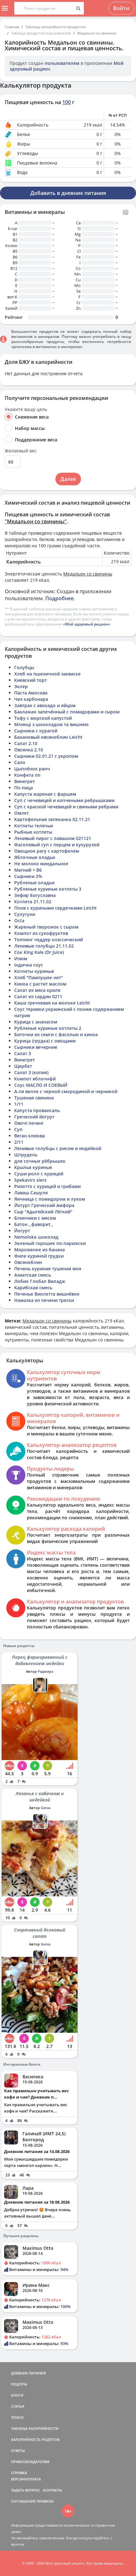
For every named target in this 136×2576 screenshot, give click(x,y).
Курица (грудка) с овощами (45, 1041)
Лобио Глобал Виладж (40, 1281)
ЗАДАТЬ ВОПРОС (26, 2490)
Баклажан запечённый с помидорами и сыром (67, 712)
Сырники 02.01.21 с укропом (46, 756)
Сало (20, 762)
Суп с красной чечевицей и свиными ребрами (66, 807)
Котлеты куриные (34, 971)
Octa (19, 921)
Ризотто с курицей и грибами (47, 1186)
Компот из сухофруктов (41, 933)
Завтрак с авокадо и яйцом (45, 705)
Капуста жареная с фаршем (45, 794)
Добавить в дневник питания (68, 193)
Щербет (23, 1066)
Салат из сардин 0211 (38, 996)
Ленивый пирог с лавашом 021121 (53, 838)
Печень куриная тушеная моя (48, 1269)
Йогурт (22, 1231)
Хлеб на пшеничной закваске (47, 674)
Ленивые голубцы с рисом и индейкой (58, 1148)
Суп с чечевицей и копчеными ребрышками (64, 800)
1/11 (19, 1104)
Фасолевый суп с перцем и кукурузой (57, 845)
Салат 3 (23, 1053)
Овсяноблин (28, 1262)
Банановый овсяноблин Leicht (48, 737)
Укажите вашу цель (26, 409)
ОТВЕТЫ (18, 2451)
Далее (68, 479)
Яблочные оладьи (35, 857)
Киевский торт (31, 680)
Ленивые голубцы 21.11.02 (44, 946)
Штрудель (26, 1155)
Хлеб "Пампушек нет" (39, 977)
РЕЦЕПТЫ (19, 2384)
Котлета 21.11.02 (33, 902)
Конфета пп (27, 775)
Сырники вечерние (36, 1047)
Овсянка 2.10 (29, 750)
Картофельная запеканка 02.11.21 (52, 819)
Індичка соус (29, 965)
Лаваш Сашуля (31, 1193)
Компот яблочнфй (35, 1079)
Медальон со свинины (97, 33)
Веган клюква (30, 1136)
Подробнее (59, 598)
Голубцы (24, 667)
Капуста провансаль (37, 1110)
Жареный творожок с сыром (46, 927)
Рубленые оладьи (34, 883)
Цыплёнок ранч (32, 769)
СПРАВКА (19, 2473)
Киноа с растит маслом (40, 984)
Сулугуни (25, 914)
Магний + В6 (28, 870)
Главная (12, 27)
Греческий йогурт (34, 1117)
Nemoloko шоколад (36, 1237)
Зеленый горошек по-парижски (50, 1243)
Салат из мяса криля (37, 990)
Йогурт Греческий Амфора (44, 1205)
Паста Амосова (31, 693)
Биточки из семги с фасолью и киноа (56, 1034)
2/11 (19, 1142)
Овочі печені (29, 1123)
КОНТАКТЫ (53, 2490)
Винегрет (25, 781)
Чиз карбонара (31, 699)
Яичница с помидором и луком (50, 1199)
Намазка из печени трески (44, 1300)
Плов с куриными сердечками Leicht (56, 908)
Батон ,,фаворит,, (34, 1224)
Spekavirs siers (30, 1180)
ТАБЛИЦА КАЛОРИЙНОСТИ (35, 2428)
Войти (121, 8)
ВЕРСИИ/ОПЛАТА (26, 2479)
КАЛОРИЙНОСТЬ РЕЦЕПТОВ (35, 2439)
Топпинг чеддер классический (49, 940)
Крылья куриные (33, 1167)
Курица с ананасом (36, 1022)
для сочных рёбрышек (40, 1161)
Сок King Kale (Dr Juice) (39, 952)
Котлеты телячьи (34, 826)
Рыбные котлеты (33, 832)
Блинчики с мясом (35, 1218)
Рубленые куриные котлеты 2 (48, 1028)
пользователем (62, 63)
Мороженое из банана (40, 1250)
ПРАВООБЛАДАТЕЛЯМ (30, 2462)
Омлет (22, 813)
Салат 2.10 (26, 743)
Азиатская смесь (33, 1275)
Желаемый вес (21, 451)
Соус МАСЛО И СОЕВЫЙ (41, 1085)
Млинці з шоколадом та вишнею (51, 724)
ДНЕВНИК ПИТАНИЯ (28, 2373)
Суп (18, 1129)
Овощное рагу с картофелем (47, 851)
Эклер (21, 686)
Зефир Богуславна (35, 895)
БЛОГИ (17, 2395)
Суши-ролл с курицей (39, 1174)
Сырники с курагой (36, 731)
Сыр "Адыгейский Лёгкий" (43, 1212)
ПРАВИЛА (45, 2501)
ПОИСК (17, 2417)
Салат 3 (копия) (31, 1072)
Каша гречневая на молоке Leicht (52, 1003)
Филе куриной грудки (39, 1256)
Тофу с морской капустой (43, 718)
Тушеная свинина (34, 1098)
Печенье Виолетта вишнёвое (47, 1294)
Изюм (21, 958)
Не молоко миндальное (41, 864)
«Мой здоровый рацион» (87, 624)
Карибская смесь (33, 1288)
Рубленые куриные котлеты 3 (48, 889)
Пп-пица (24, 788)
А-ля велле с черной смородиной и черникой (66, 1091)
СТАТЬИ (18, 2406)
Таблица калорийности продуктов (56, 27)
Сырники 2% (28, 876)
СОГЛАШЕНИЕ (23, 2501)
